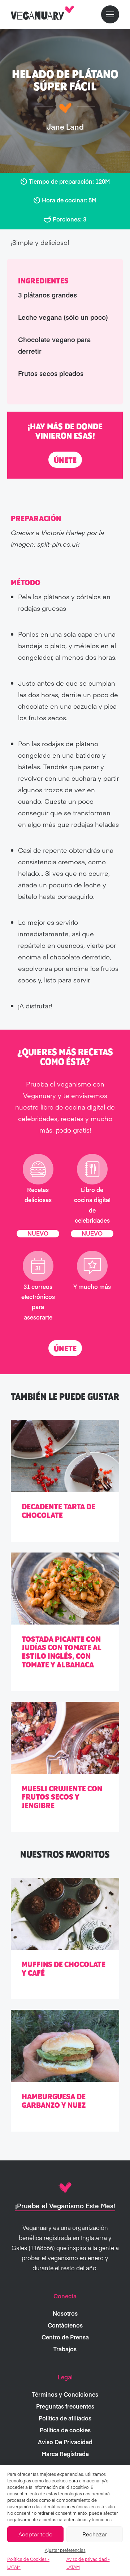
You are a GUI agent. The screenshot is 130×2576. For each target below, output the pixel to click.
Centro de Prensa (65, 2337)
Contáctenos (65, 2325)
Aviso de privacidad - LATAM (88, 2563)
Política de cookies (65, 2430)
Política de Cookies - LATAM (28, 2563)
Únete (65, 460)
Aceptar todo (35, 2534)
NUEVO (38, 1233)
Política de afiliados (65, 2418)
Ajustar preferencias (65, 2550)
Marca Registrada (65, 2454)
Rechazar (95, 2534)
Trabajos (65, 2349)
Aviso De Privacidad (65, 2442)
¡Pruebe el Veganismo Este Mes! (65, 2206)
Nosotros (65, 2313)
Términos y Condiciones (65, 2394)
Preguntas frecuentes (65, 2406)
